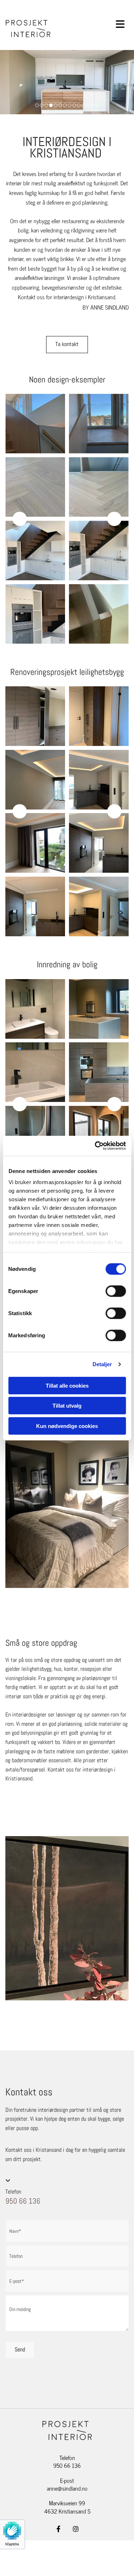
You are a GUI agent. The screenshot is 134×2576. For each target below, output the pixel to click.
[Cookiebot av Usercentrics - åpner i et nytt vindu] (95, 1146)
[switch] (116, 1291)
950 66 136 (23, 2201)
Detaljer (102, 1364)
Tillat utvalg (67, 1406)
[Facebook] (59, 2529)
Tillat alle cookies (67, 1385)
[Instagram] (76, 2529)
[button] (67, 345)
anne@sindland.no (67, 2488)
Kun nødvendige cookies (67, 1426)
